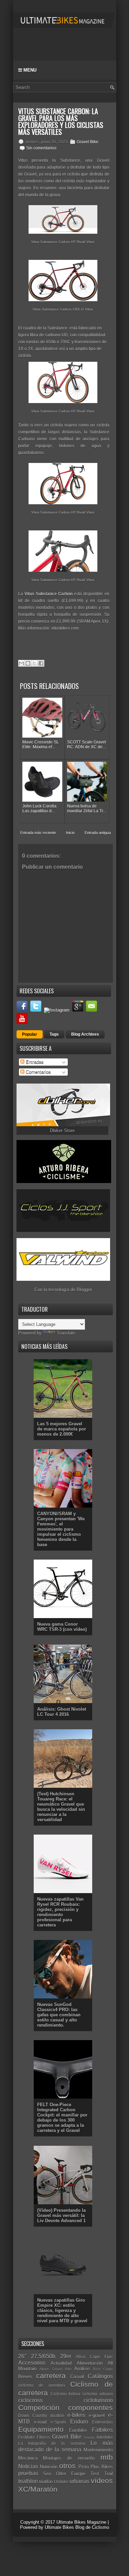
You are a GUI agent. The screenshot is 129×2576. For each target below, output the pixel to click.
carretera (51, 2376)
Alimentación (90, 2363)
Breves (25, 2377)
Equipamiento (41, 2429)
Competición (39, 2408)
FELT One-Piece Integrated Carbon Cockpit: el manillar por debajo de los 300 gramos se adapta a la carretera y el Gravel (62, 2118)
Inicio (70, 833)
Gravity (89, 2437)
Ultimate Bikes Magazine (81, 2522)
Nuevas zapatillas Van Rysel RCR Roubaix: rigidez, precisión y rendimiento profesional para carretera (60, 1912)
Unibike (61, 2482)
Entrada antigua (98, 833)
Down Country (33, 2415)
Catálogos (100, 2376)
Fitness (44, 2437)
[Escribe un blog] (28, 663)
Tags (54, 1034)
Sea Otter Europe (64, 2474)
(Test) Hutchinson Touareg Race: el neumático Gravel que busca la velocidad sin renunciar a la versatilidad (61, 1807)
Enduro (79, 2422)
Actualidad (61, 2363)
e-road (40, 2422)
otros (67, 2466)
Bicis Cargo (103, 2369)
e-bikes (76, 2415)
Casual (77, 2377)
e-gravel (97, 2415)
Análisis (82, 2369)
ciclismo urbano (97, 2394)
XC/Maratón (38, 2489)
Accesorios (32, 2363)
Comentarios (38, 1072)
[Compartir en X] (34, 663)
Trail (109, 2474)
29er (66, 2356)
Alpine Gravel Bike (55, 2369)
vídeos (102, 2480)
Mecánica (28, 2458)
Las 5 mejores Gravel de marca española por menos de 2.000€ (62, 1429)
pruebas (28, 2473)
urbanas (79, 2481)
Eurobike (78, 2430)
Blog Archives (85, 1034)
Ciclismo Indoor (66, 2394)
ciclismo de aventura (42, 2385)
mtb (107, 2457)
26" (22, 2356)
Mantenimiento (98, 2450)
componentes (90, 2408)
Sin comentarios (41, 148)
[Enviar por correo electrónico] (21, 663)
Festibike (27, 2437)
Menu (29, 70)
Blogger (84, 1290)
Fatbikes (102, 2430)
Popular (30, 1034)
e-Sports (58, 2422)
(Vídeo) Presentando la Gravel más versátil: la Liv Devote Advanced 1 (61, 2215)
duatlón (57, 2415)
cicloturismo (98, 2400)
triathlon (28, 2481)
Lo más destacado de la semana (66, 2446)
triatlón (46, 2482)
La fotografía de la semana (52, 2443)
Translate (66, 1333)
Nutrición (49, 2467)
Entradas (34, 1062)
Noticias (28, 2466)
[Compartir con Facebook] (41, 663)
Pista (84, 2467)
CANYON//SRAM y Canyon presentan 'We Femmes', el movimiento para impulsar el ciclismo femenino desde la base (61, 1529)
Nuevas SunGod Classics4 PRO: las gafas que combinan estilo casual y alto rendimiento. (59, 2015)
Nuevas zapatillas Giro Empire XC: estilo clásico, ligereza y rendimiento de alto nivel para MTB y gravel (62, 2310)
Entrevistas (103, 2422)
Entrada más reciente (38, 833)
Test (95, 2474)
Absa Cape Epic (94, 2357)
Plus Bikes (101, 2467)
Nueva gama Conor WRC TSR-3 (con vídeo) (62, 1627)
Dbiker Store (62, 1131)
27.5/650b (43, 2356)
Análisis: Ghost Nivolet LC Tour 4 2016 (62, 1712)
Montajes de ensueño (69, 2458)
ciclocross (30, 2400)
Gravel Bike (88, 142)
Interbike (105, 2437)
